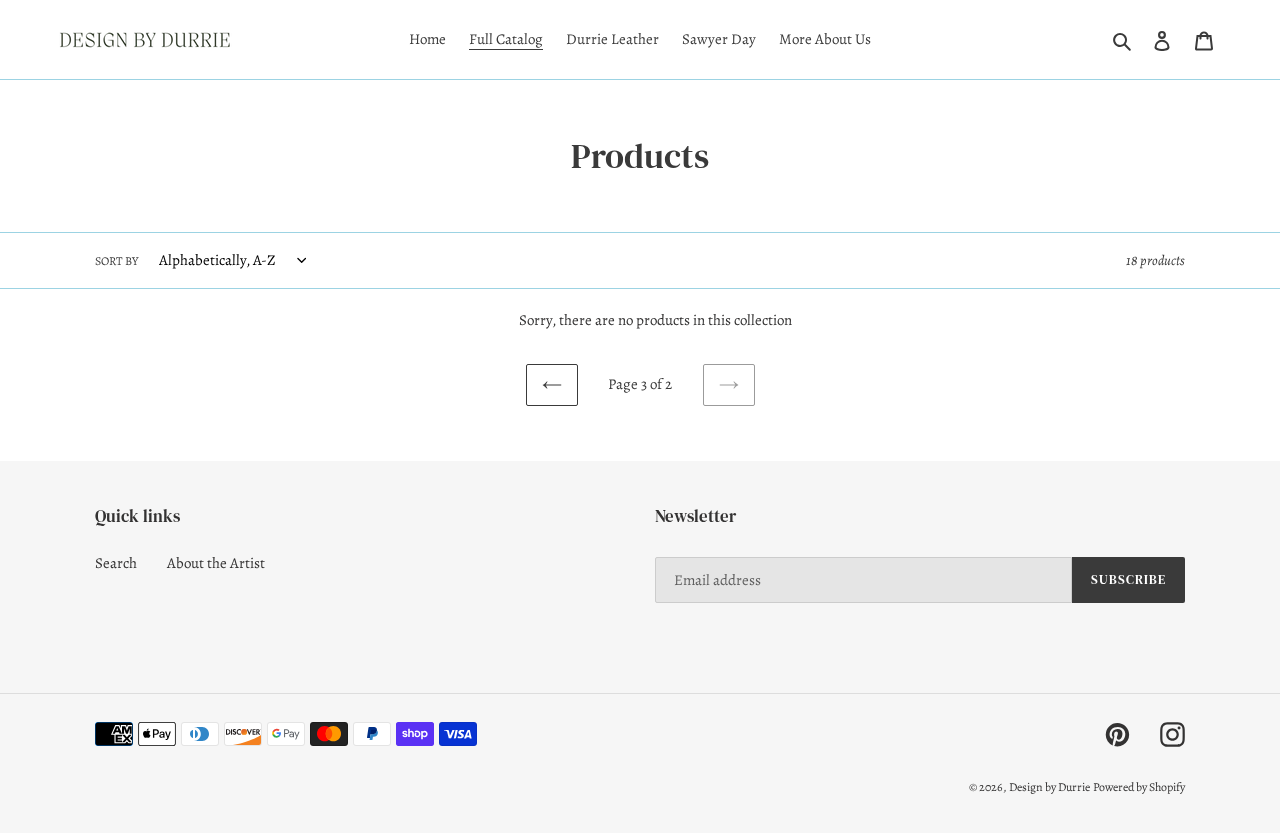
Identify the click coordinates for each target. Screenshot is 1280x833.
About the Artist (216, 563)
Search (116, 563)
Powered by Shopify (1139, 787)
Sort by (116, 261)
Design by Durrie (1049, 787)
